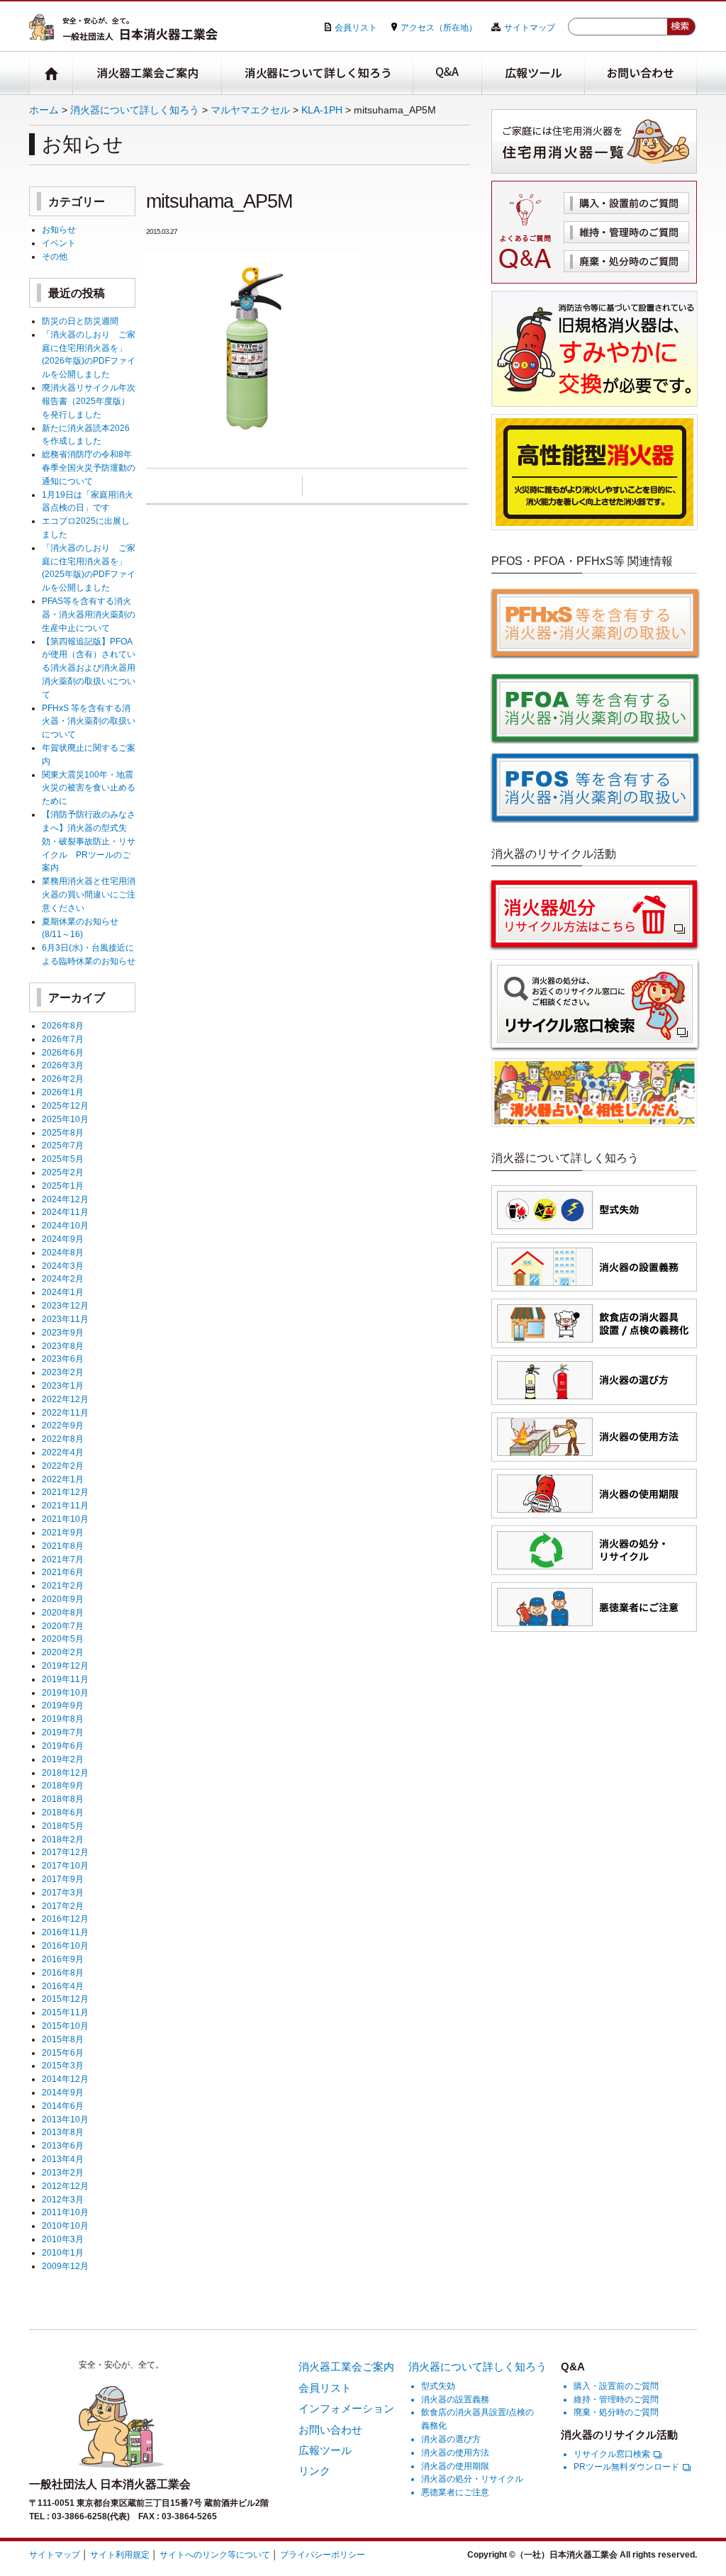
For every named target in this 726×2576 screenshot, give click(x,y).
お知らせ (59, 229)
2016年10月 (65, 1945)
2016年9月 (63, 1959)
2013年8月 (63, 2132)
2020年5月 (63, 1639)
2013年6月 (63, 2145)
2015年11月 (65, 2012)
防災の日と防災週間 (80, 321)
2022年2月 (63, 1466)
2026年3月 (63, 1065)
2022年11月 (65, 1412)
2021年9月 (63, 1532)
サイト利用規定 (120, 2554)
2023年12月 (65, 1305)
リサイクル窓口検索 (612, 2454)
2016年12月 (65, 1919)
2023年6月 (63, 1359)
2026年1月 (63, 1092)
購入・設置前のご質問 (626, 203)
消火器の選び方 (451, 2439)
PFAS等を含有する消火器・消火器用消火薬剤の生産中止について (89, 614)
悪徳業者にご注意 (455, 2492)
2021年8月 (63, 1546)
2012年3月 (63, 2199)
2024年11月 (65, 1212)
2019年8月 (63, 1719)
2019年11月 (65, 1679)
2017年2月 (63, 1906)
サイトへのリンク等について (215, 2554)
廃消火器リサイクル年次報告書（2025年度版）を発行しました (89, 401)
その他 (55, 256)
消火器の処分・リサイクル (472, 2479)
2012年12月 (65, 2186)
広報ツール (534, 73)
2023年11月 (65, 1319)
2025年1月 (63, 1186)
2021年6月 (63, 1572)
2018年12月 (65, 1773)
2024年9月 (63, 1239)
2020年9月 (63, 1599)
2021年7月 (63, 1559)
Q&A (448, 73)
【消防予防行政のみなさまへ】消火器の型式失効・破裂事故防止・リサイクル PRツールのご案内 (89, 841)
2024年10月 (65, 1225)
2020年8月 (63, 1612)
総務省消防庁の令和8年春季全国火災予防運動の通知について (89, 467)
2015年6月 (63, 2053)
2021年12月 (65, 1492)
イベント (59, 243)
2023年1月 (63, 1385)
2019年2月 (63, 1759)
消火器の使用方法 (455, 2452)
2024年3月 (63, 1266)
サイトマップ (530, 27)
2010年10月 (65, 2225)
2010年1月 (63, 2252)
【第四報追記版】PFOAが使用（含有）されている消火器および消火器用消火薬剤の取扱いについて (89, 668)
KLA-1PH (322, 110)
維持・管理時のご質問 (626, 232)
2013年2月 (63, 2172)
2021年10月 (65, 1519)
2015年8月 (63, 2039)
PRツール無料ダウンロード (626, 2466)
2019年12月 (65, 1665)
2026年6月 (63, 1052)
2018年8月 (63, 1799)
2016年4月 (63, 1986)
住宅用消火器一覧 (594, 141)
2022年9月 (63, 1425)
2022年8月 (63, 1439)
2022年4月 (63, 1452)
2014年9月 (63, 2092)
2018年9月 (63, 1785)
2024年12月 (65, 1199)
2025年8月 (63, 1132)
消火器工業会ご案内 (147, 73)
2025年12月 (65, 1105)
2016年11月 (65, 1932)
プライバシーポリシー (323, 2554)
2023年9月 (63, 1332)
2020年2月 (63, 1652)
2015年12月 (65, 1999)
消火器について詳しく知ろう (318, 73)
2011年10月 (65, 2212)
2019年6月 (63, 1746)
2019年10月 (65, 1692)
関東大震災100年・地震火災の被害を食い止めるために (89, 788)
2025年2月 (63, 1172)
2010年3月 (63, 2239)
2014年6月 (63, 2106)
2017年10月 (65, 1865)
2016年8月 (63, 1972)
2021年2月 (63, 1585)
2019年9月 (63, 1705)
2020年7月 (63, 1626)
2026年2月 (63, 1079)
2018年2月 (63, 1839)
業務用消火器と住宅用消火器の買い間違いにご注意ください (89, 894)
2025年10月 (65, 1119)
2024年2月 (63, 1278)
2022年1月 (63, 1479)
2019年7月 (63, 1732)
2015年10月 (65, 2026)
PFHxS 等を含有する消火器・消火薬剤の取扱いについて (89, 721)
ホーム (44, 110)
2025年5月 (63, 1159)
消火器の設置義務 (455, 2399)
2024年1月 (63, 1292)
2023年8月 (63, 1346)
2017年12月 (65, 1852)
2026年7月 (63, 1039)
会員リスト (356, 27)
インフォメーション (346, 2408)
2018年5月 (63, 1826)
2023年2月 (63, 1372)
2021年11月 (65, 1505)
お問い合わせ (641, 73)
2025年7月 (63, 1145)
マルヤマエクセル (250, 110)
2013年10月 (65, 2119)
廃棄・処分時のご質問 (626, 261)
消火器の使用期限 (455, 2466)
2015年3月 (63, 2065)
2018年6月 (63, 1812)
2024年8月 (63, 1252)
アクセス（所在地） (439, 27)
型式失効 (438, 2386)
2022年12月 (65, 1399)
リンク (314, 2471)
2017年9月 (63, 1879)
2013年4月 (63, 2159)
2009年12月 (65, 2266)
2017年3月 (63, 1892)
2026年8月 (63, 1025)
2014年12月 (65, 2079)
